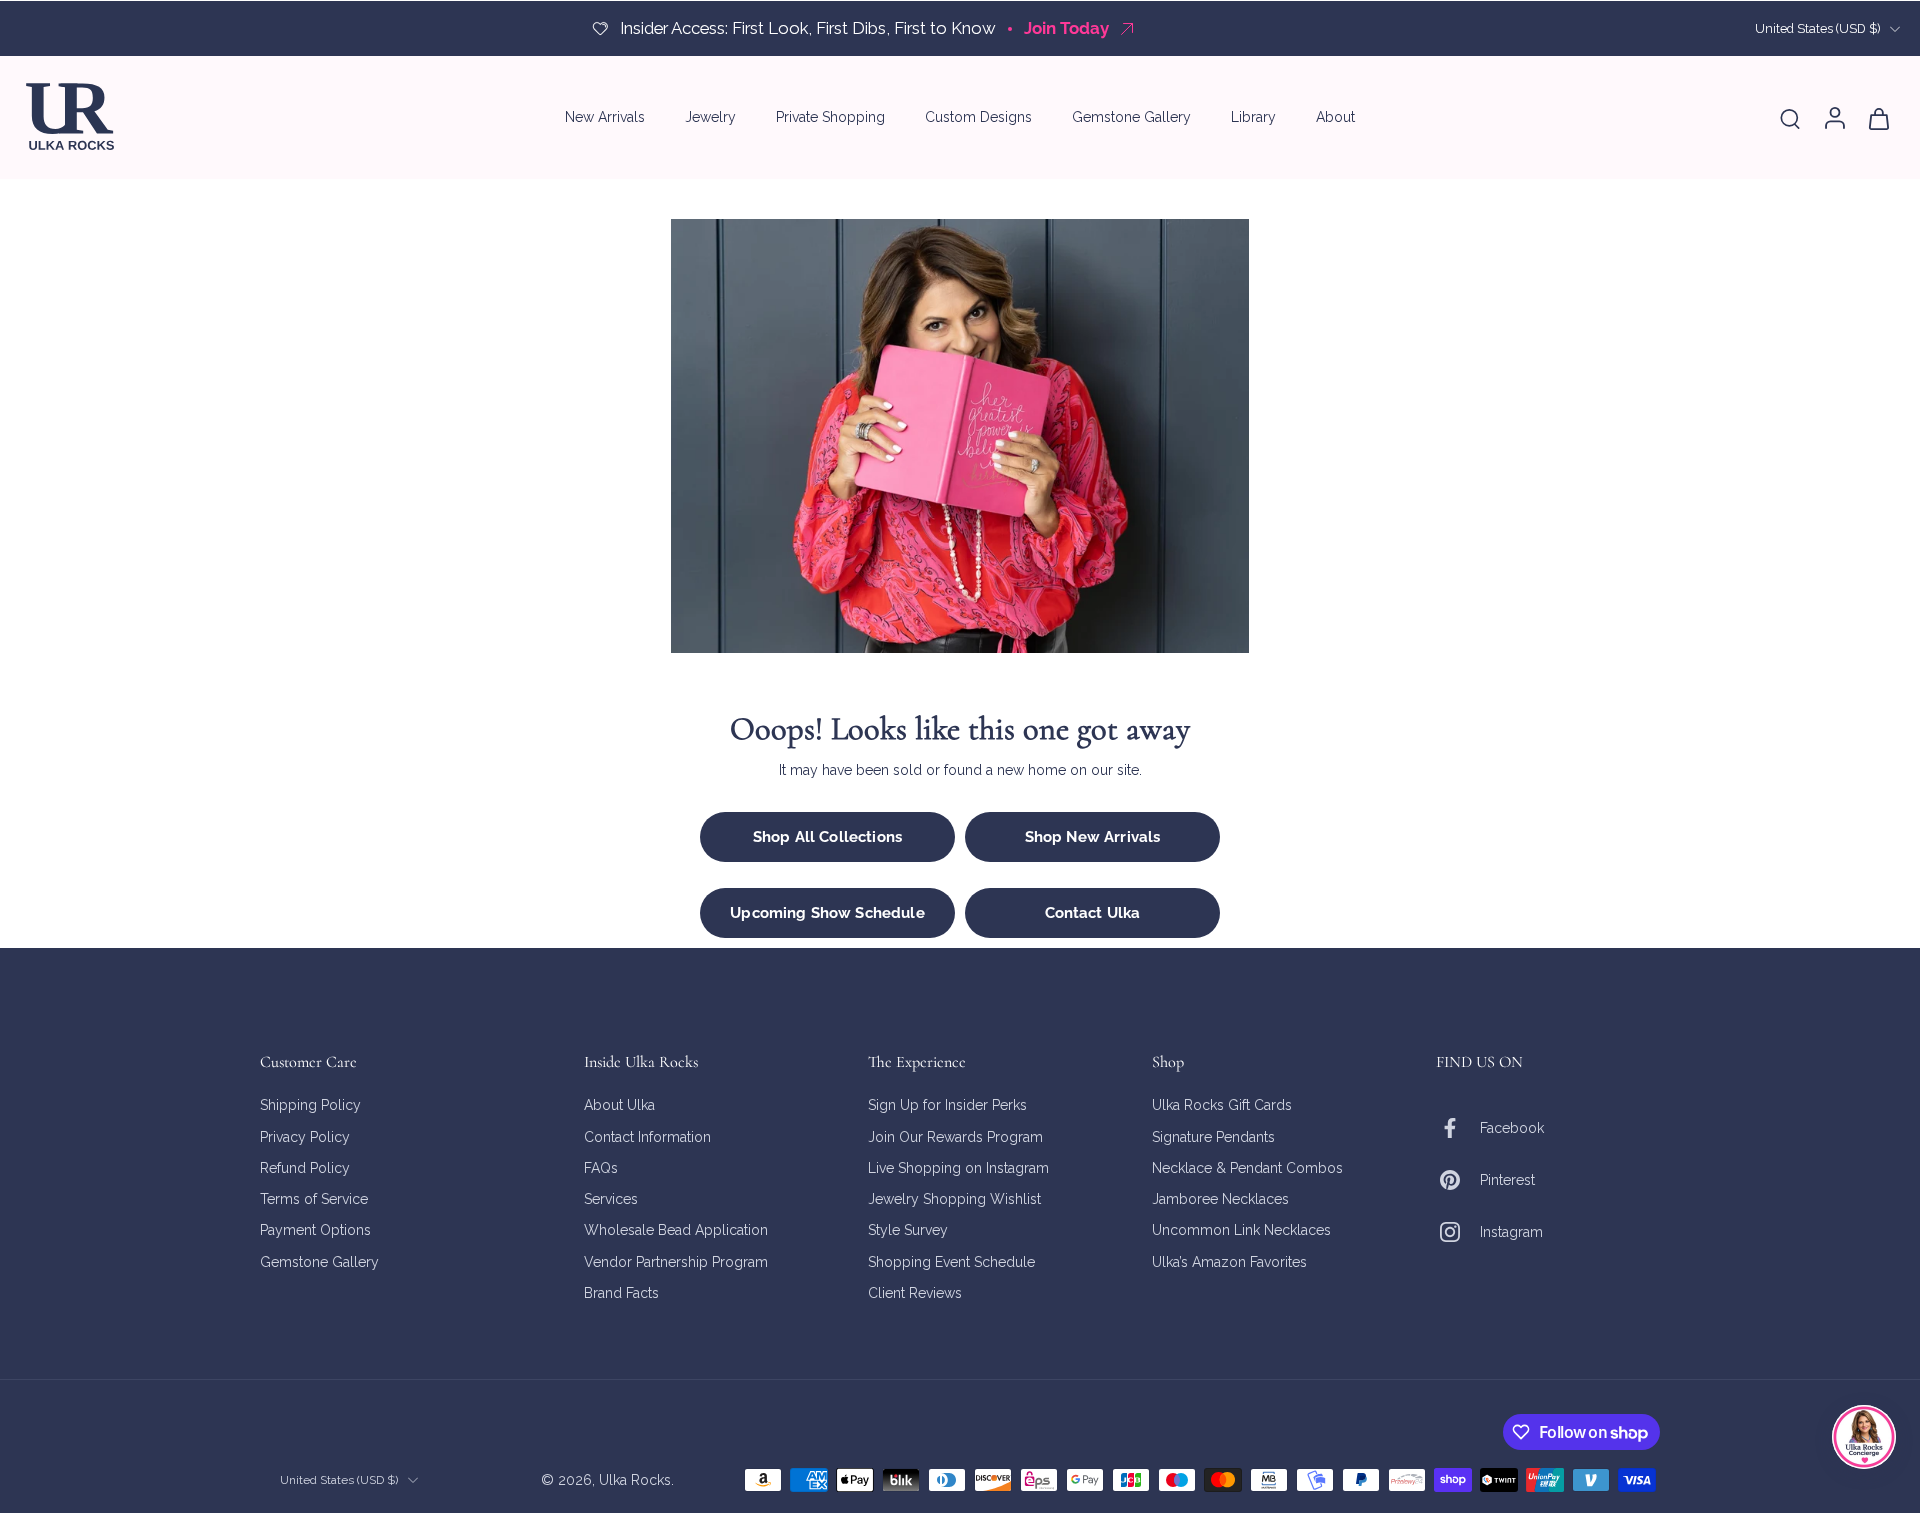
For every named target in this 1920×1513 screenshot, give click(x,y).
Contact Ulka (1093, 913)
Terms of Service (314, 1199)
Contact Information (647, 1136)
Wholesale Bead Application (676, 1230)
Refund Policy (305, 1167)
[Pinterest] (1458, 1180)
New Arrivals (605, 117)
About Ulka (619, 1105)
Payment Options (315, 1230)
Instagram (1511, 1231)
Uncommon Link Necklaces (1241, 1230)
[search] (1790, 118)
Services (611, 1199)
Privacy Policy (305, 1136)
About (1335, 117)
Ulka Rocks (635, 1479)
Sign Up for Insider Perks (947, 1105)
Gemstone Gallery (1131, 117)
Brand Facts (621, 1292)
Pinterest (1507, 1179)
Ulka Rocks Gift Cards (1222, 1105)
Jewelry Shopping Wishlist (954, 1199)
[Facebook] (1458, 1128)
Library (1253, 117)
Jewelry (710, 117)
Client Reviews (915, 1292)
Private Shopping (830, 117)
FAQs (601, 1167)
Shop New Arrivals (1093, 837)
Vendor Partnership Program (676, 1261)
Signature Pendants (1213, 1136)
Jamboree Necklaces (1220, 1199)
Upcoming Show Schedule (827, 913)
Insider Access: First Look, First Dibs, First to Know (808, 28)
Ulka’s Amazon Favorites (1229, 1261)
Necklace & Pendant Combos (1247, 1167)
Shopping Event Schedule (951, 1261)
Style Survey (908, 1230)
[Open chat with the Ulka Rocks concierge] (1864, 1437)
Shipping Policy (310, 1105)
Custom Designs (978, 117)
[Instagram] (1458, 1232)
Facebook (1512, 1127)
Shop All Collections (827, 837)
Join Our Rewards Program (955, 1136)
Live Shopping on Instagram (958, 1167)
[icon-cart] (1878, 117)
